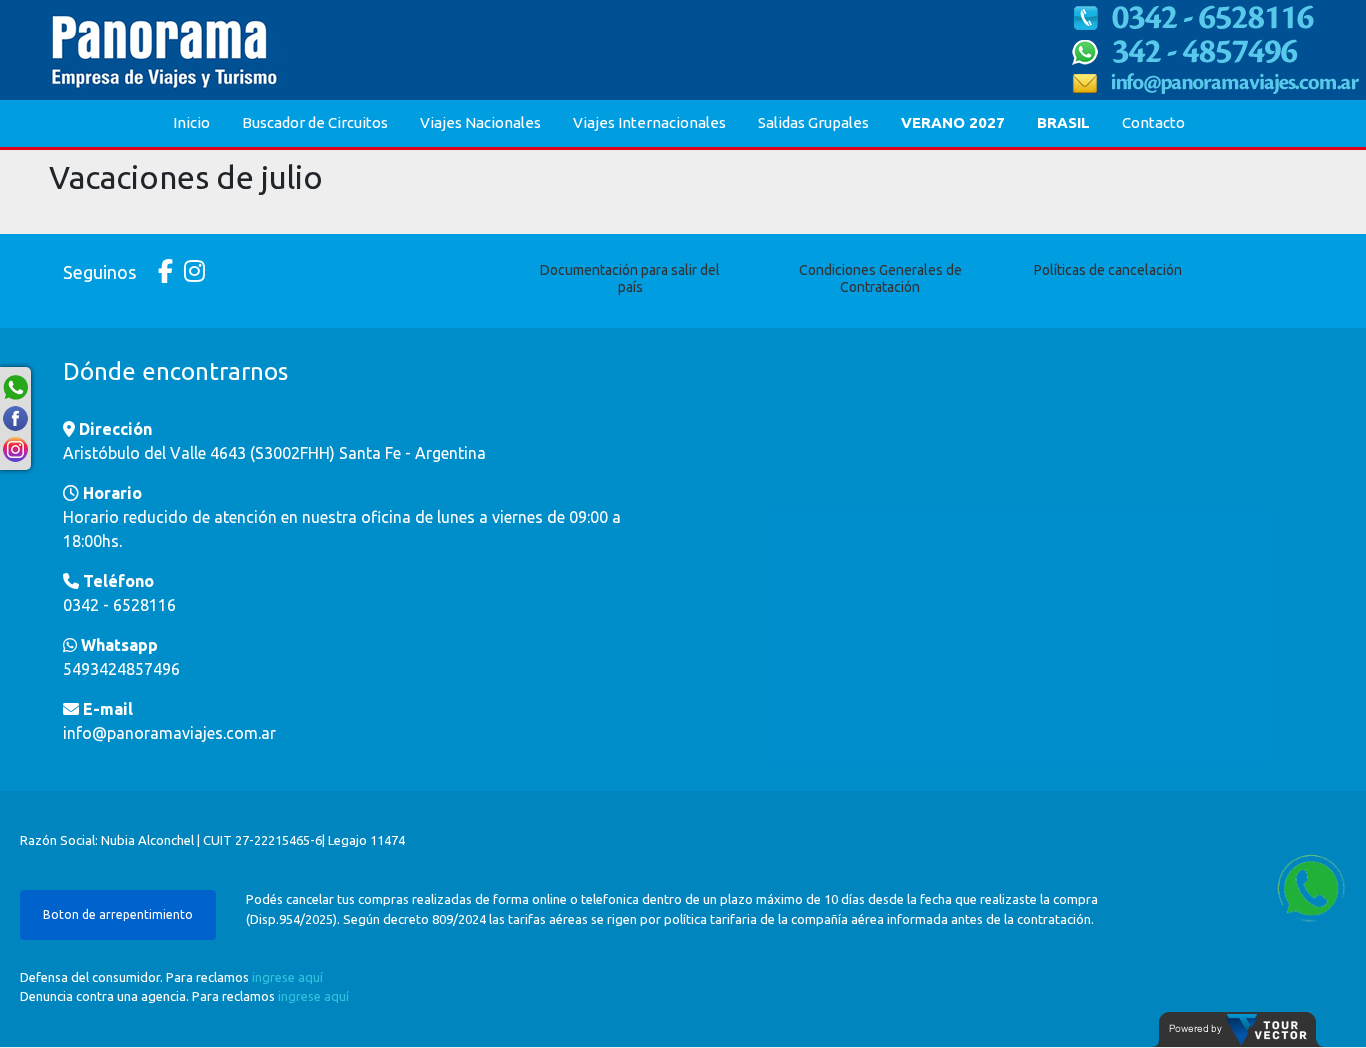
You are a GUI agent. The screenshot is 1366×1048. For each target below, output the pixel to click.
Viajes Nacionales (480, 122)
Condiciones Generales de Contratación (880, 278)
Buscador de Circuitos (315, 122)
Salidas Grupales (813, 122)
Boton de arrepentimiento (118, 914)
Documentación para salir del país (630, 278)
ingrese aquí (287, 977)
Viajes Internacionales (649, 122)
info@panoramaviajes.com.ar (169, 733)
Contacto (1153, 122)
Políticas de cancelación (1108, 270)
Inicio (191, 122)
